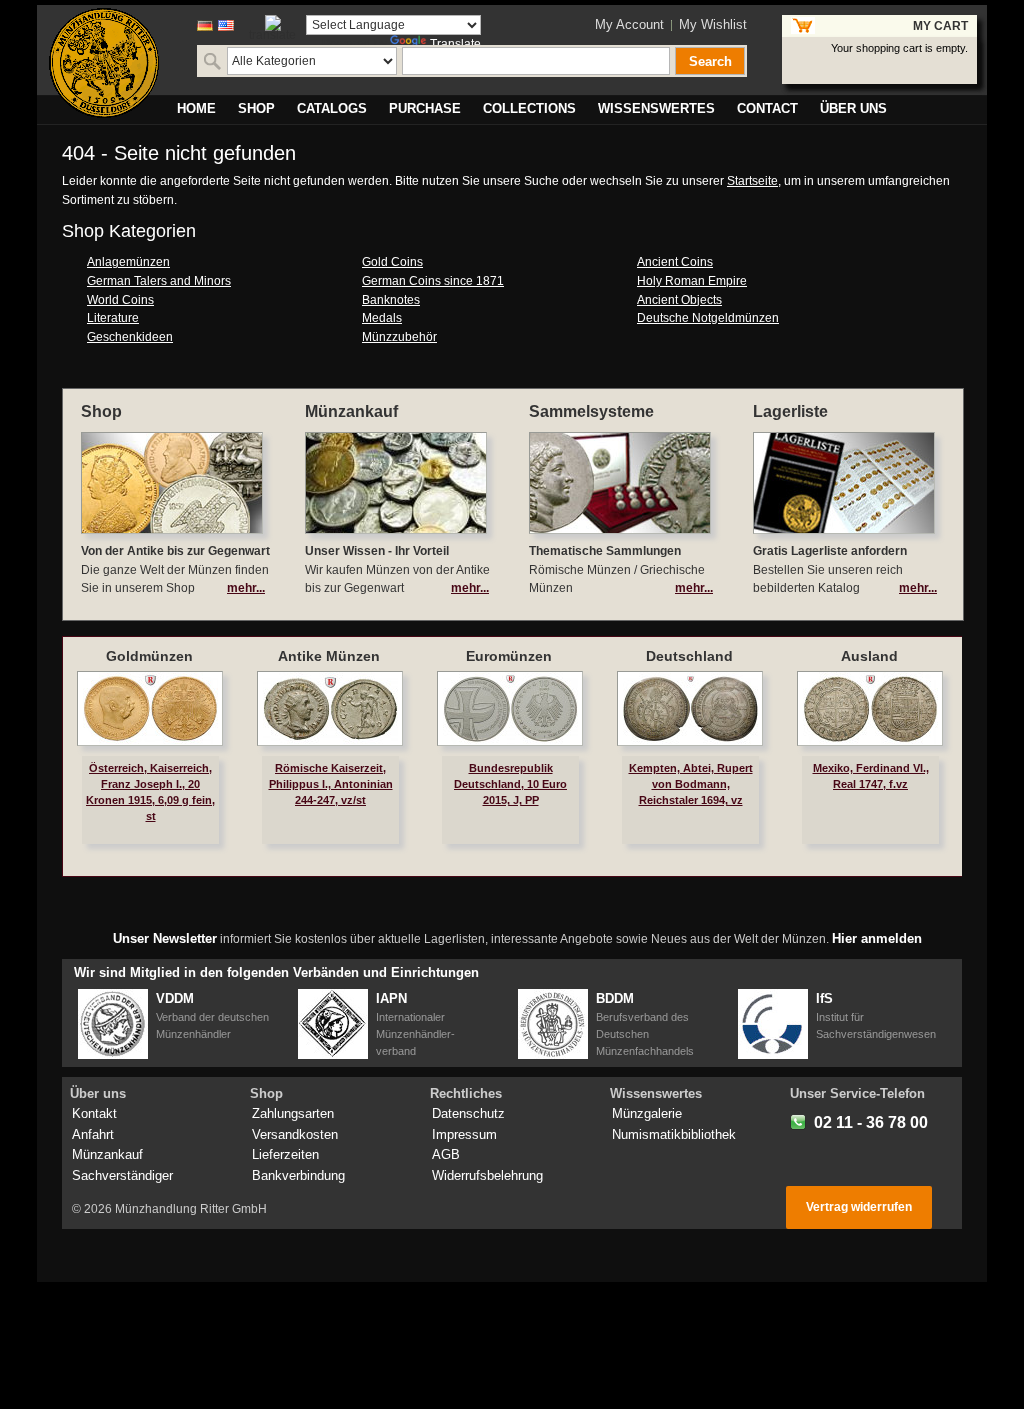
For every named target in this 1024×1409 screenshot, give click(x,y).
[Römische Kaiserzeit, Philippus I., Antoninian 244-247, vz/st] (330, 708)
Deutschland (689, 656)
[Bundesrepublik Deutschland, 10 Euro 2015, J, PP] (510, 708)
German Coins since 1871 (433, 281)
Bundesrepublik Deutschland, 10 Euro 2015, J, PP (510, 784)
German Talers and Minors (159, 281)
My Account (629, 24)
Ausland (869, 656)
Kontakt (94, 1113)
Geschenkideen (130, 337)
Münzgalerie (647, 1113)
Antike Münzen (329, 656)
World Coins (120, 300)
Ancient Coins (675, 262)
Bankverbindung (298, 1175)
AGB (446, 1154)
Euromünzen (509, 656)
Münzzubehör (399, 337)
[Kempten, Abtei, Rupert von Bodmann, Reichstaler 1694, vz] (690, 708)
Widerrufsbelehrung (487, 1175)
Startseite (752, 181)
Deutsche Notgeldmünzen (708, 318)
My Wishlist (713, 24)
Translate (455, 44)
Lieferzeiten (285, 1154)
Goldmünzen (149, 656)
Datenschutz (468, 1113)
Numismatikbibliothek (674, 1134)
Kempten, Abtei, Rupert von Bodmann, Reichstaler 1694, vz (691, 784)
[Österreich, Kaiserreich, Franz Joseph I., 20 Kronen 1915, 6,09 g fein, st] (150, 708)
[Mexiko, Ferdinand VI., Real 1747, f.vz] (870, 708)
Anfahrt (93, 1134)
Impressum (464, 1134)
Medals (382, 318)
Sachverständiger (122, 1175)
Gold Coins (392, 262)
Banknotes (391, 300)
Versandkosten (295, 1134)
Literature (113, 318)
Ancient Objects (679, 300)
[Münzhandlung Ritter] (104, 63)
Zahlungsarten (293, 1113)
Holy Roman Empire (692, 281)
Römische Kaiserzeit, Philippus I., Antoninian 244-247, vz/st (331, 784)
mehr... (246, 588)
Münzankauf (107, 1154)
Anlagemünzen (128, 262)
